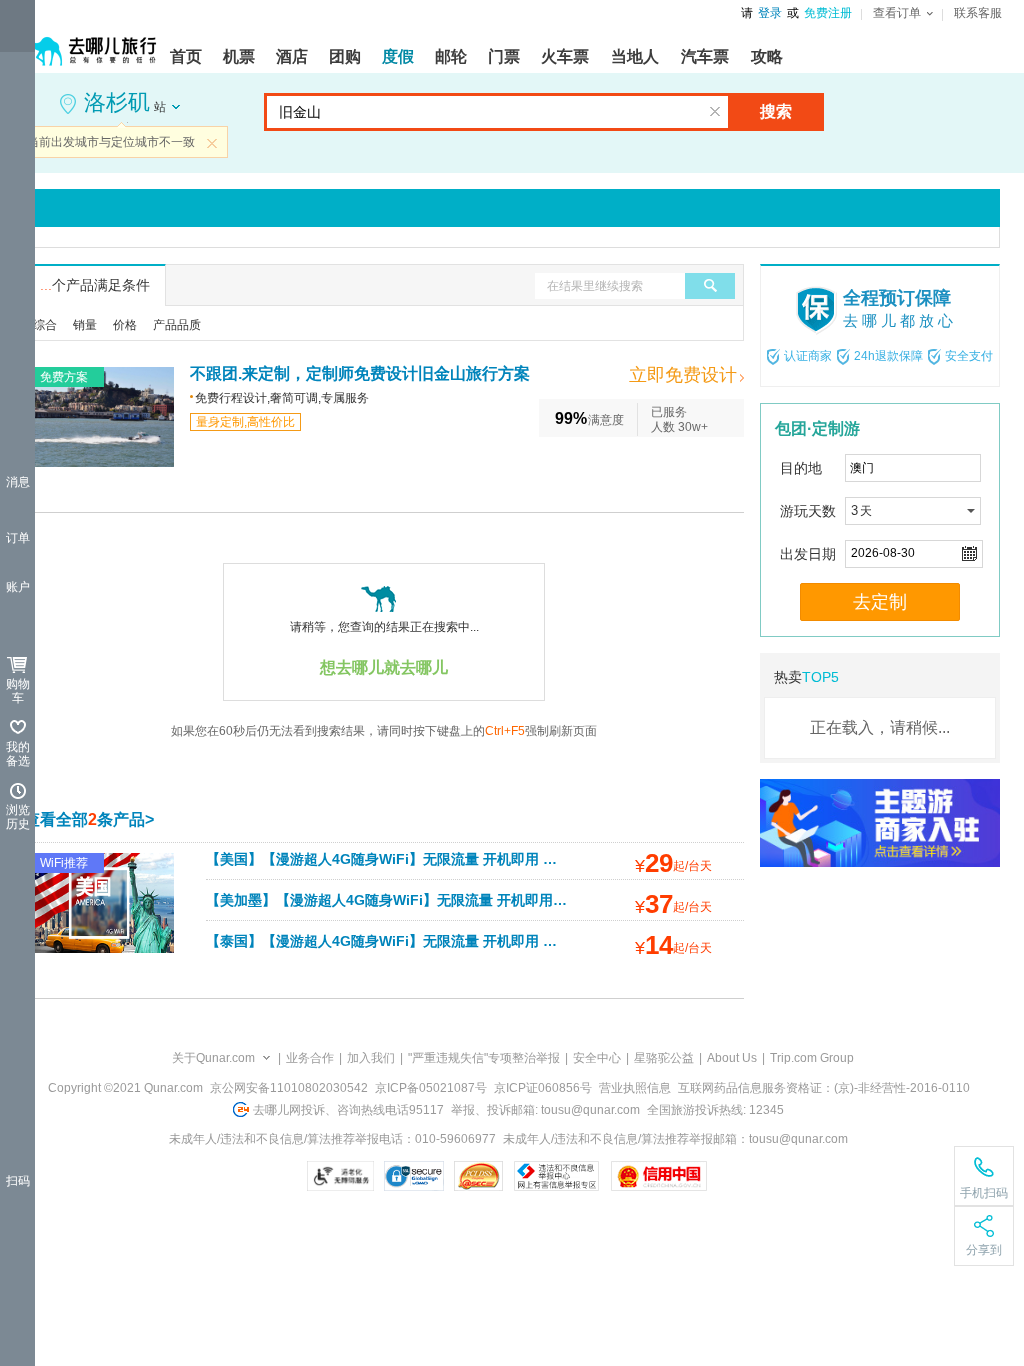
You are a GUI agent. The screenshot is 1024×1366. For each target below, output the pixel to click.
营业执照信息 (635, 1088)
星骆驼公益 (664, 1058)
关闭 (212, 143)
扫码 (18, 1181)
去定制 (880, 602)
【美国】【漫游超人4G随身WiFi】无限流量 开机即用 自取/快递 (404, 859)
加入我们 (371, 1058)
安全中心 (597, 1058)
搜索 (776, 111)
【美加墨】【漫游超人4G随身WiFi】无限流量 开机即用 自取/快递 (411, 900)
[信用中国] (658, 1176)
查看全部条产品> (89, 819)
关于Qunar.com (213, 1058)
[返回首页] (90, 42)
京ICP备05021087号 (431, 1088)
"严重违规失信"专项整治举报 (484, 1058)
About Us (732, 1058)
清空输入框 (715, 112)
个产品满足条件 (95, 285)
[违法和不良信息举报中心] (556, 1176)
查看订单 (897, 13)
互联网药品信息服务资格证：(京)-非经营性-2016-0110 (824, 1088)
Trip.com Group (812, 1058)
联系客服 (978, 13)
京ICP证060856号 (543, 1088)
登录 (770, 13)
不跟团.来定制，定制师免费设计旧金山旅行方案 (360, 373)
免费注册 (828, 13)
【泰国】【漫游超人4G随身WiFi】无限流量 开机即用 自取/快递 (404, 941)
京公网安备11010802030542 (289, 1088)
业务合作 (310, 1058)
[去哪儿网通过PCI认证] (478, 1176)
